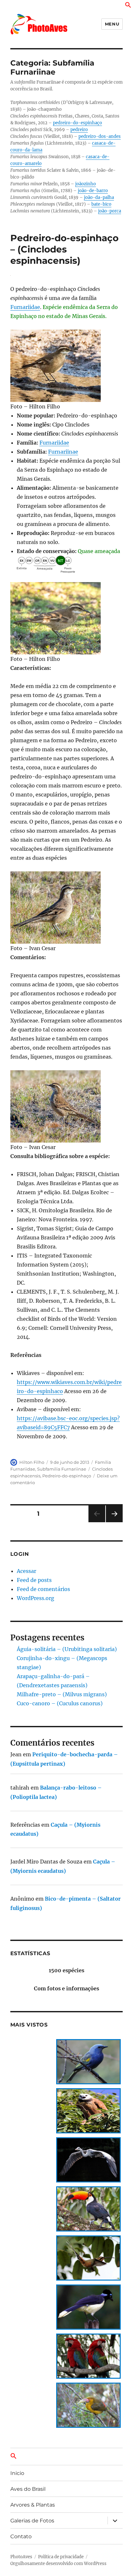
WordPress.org (36, 1598)
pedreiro (79, 130)
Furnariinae (63, 452)
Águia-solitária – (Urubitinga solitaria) (67, 1649)
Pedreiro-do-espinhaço (67, 1476)
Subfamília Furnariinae (62, 1469)
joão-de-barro (93, 191)
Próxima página (114, 1522)
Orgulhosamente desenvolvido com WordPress (58, 2564)
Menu (112, 24)
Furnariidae (25, 307)
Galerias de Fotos (32, 2521)
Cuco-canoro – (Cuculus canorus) (60, 1703)
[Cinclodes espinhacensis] (67, 366)
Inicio (17, 2473)
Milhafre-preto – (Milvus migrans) (62, 1694)
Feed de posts (34, 1580)
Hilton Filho (32, 1462)
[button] (128, 6)
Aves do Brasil (28, 2489)
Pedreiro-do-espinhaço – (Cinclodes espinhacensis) (64, 249)
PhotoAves (21, 2557)
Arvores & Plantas (33, 2505)
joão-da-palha (99, 197)
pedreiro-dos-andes (100, 136)
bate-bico (101, 204)
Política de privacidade (61, 2557)
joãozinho (86, 184)
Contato (21, 2536)
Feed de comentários (43, 1589)
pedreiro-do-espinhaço (77, 123)
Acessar (26, 1571)
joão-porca (110, 211)
